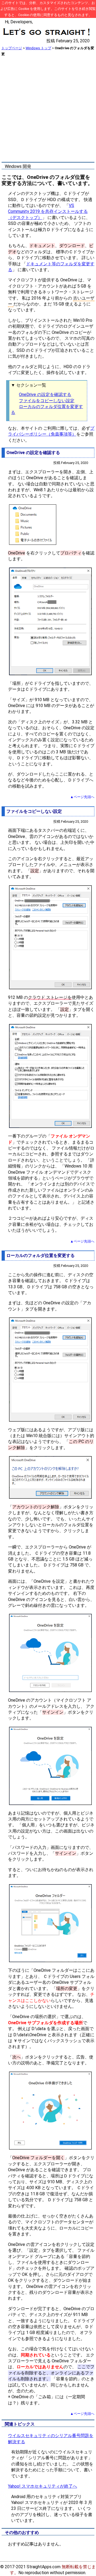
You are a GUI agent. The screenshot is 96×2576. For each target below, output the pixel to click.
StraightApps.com (44, 2567)
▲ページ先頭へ (82, 797)
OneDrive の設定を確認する (45, 394)
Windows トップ (38, 48)
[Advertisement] (48, 109)
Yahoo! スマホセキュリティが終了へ (43, 2486)
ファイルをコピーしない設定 (47, 401)
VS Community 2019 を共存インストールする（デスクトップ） (48, 211)
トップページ (12, 48)
